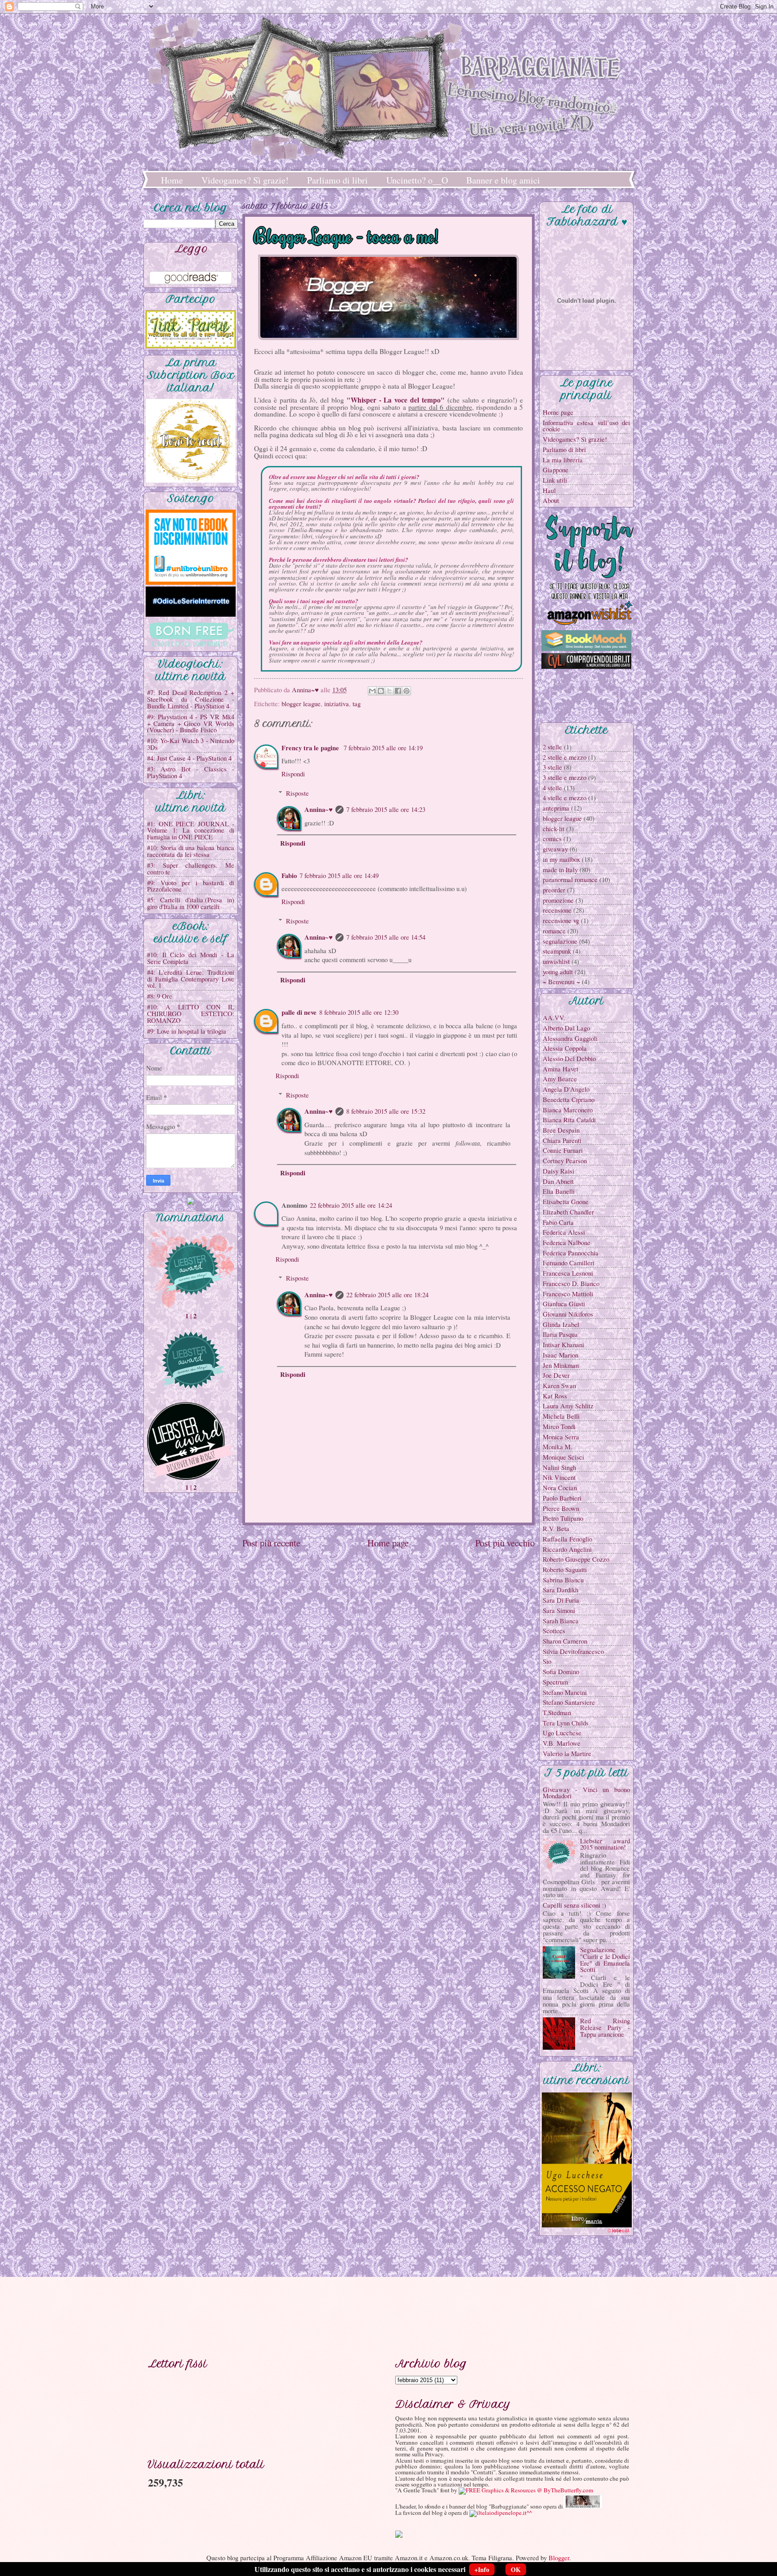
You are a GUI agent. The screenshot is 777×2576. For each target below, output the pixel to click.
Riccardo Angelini (567, 1549)
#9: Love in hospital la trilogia (187, 1031)
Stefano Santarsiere (569, 1702)
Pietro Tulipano (563, 1518)
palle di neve (299, 1012)
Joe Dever (556, 1375)
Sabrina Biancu (563, 1580)
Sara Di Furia (561, 1600)
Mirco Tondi (559, 1426)
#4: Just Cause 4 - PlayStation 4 (189, 758)
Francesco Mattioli (568, 1294)
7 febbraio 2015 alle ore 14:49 (339, 875)
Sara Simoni (559, 1610)
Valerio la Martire (567, 1753)
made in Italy (560, 869)
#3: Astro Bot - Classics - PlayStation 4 (191, 772)
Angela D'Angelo (566, 1089)
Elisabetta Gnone (566, 1201)
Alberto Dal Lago (566, 1028)
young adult (558, 972)
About (551, 500)
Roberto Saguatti (565, 1569)
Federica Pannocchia (571, 1253)
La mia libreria (563, 460)
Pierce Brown (561, 1508)
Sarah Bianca (561, 1621)
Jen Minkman (561, 1365)
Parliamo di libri (337, 180)
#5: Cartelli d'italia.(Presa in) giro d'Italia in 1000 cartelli (191, 903)
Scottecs (554, 1631)
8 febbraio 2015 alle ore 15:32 (386, 1111)
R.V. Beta (556, 1528)
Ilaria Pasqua (560, 1334)
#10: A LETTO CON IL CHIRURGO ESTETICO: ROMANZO (191, 1013)
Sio (547, 1661)
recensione (557, 910)
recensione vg (561, 920)
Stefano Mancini (565, 1692)
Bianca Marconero (568, 1110)
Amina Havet (560, 1069)
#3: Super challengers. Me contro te (191, 868)
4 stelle (552, 788)
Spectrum (555, 1682)
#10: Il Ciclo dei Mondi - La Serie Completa (191, 958)
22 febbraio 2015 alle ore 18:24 (387, 1295)
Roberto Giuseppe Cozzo (576, 1559)
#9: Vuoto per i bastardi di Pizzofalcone (191, 886)
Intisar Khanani (563, 1344)
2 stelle (552, 747)
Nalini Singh (559, 1467)
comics (552, 838)
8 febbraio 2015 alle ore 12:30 (359, 1012)
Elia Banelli (559, 1191)
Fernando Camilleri (569, 1263)
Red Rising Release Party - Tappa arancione (605, 2027)
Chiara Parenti (562, 1140)
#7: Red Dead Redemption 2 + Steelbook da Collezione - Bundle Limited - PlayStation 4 (191, 699)
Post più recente (271, 1543)
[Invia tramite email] (372, 691)
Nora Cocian (560, 1487)
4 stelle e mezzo (565, 797)
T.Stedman (557, 1712)
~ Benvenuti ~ (561, 981)
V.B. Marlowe (562, 1743)
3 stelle (552, 767)
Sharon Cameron (565, 1641)
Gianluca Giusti (564, 1304)
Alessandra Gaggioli (570, 1038)
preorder (554, 890)
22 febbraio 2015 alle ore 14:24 (351, 1205)
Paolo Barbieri (562, 1498)
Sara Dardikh (560, 1590)
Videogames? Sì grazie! (245, 180)
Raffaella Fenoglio (567, 1539)
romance (554, 931)
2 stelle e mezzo (565, 757)
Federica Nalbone (567, 1242)
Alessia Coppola (565, 1048)
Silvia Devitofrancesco (573, 1651)
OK (516, 2569)
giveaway (555, 849)
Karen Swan (559, 1385)
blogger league (301, 703)
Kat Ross (555, 1396)
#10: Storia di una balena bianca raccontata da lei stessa (191, 851)
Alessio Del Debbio (569, 1058)
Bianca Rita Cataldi (569, 1120)
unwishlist (556, 961)
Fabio (289, 876)
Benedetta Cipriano (569, 1099)
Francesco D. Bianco (571, 1283)
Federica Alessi (564, 1232)
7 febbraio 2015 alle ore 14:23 (386, 809)
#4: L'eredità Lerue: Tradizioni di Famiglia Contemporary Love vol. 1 (191, 979)
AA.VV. (554, 1017)
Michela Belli (561, 1416)
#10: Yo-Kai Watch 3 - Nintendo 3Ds (191, 744)
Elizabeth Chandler (568, 1212)
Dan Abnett (558, 1181)
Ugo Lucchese (562, 1733)
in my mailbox (561, 859)
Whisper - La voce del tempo (396, 400)
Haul (549, 490)
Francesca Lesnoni (568, 1273)
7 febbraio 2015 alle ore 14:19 (383, 748)
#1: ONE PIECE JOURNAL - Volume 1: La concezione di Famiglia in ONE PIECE (191, 830)
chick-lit (554, 829)
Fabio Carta (558, 1222)
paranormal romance (570, 879)
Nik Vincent (559, 1477)
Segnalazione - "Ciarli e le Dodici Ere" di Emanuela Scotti (605, 1959)
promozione (558, 900)
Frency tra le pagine (311, 748)
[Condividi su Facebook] (398, 691)
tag (357, 703)
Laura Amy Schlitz (568, 1406)
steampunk (557, 951)
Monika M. (558, 1447)
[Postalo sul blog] (381, 691)
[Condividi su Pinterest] (406, 691)
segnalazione (560, 941)
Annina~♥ (319, 809)
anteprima (556, 808)
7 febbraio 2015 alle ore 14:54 (386, 937)
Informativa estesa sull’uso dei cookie (586, 426)
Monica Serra (561, 1437)
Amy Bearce (560, 1079)
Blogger (559, 2558)
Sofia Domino (561, 1671)
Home (172, 180)
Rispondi (293, 774)
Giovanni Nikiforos (568, 1314)
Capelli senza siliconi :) (574, 1905)
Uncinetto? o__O (417, 180)
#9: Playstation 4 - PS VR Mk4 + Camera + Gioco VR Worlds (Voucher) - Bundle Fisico (191, 723)
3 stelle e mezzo (565, 777)
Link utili (555, 480)
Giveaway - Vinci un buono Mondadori (586, 1793)
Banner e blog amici (503, 180)
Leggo (191, 249)
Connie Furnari (563, 1150)
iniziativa (337, 703)
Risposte (297, 793)
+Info (482, 2569)
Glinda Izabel (561, 1324)
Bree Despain (561, 1130)
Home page (388, 1543)
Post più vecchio (505, 1543)
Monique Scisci (563, 1457)
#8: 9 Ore (160, 996)
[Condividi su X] (389, 691)
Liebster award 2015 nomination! (605, 1844)
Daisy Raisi (558, 1171)
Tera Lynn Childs (566, 1723)
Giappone (556, 470)
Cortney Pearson (565, 1160)
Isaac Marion (560, 1355)
